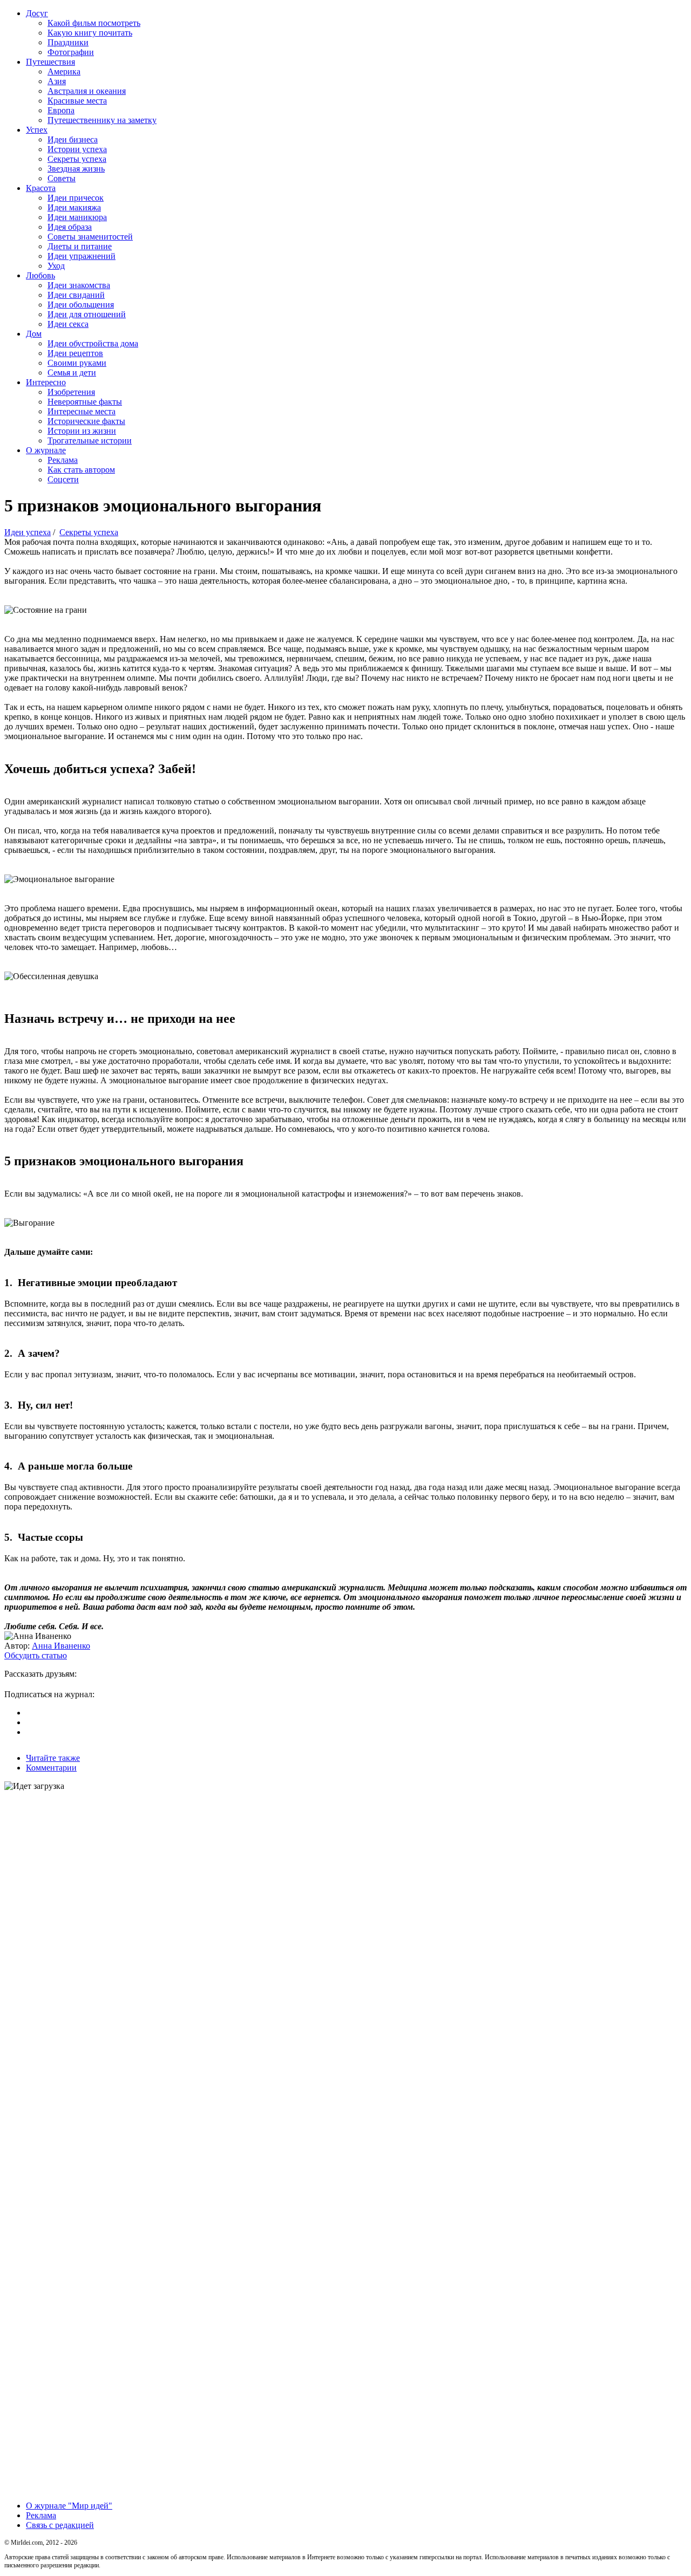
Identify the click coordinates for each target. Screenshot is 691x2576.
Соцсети (63, 479)
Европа (61, 110)
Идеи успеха (28, 532)
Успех (37, 130)
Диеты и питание (80, 246)
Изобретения (71, 392)
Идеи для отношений (87, 314)
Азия (57, 81)
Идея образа (70, 227)
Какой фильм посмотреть (94, 23)
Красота (41, 188)
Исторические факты (86, 421)
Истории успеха (77, 149)
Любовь (40, 275)
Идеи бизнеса (73, 139)
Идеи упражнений (82, 256)
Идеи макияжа (74, 207)
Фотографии (71, 52)
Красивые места (77, 101)
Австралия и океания (87, 91)
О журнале (46, 450)
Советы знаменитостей (90, 237)
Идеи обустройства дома (93, 343)
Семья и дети (72, 373)
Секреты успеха (77, 159)
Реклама (63, 460)
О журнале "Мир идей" (69, 2506)
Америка (64, 71)
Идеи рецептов (75, 353)
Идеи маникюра (77, 217)
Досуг (37, 13)
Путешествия (50, 62)
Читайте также (53, 1758)
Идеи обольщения (81, 305)
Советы (62, 178)
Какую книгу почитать (90, 33)
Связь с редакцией (60, 2525)
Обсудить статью (36, 1655)
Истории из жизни (82, 431)
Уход (56, 266)
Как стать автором (81, 470)
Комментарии (51, 1768)
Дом (34, 334)
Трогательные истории (90, 440)
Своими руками (77, 363)
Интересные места (82, 411)
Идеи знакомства (79, 285)
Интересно (46, 382)
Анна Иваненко (61, 1646)
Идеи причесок (76, 198)
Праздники (68, 42)
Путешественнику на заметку (102, 120)
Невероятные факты (85, 402)
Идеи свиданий (76, 295)
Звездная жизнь (76, 169)
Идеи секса (68, 324)
